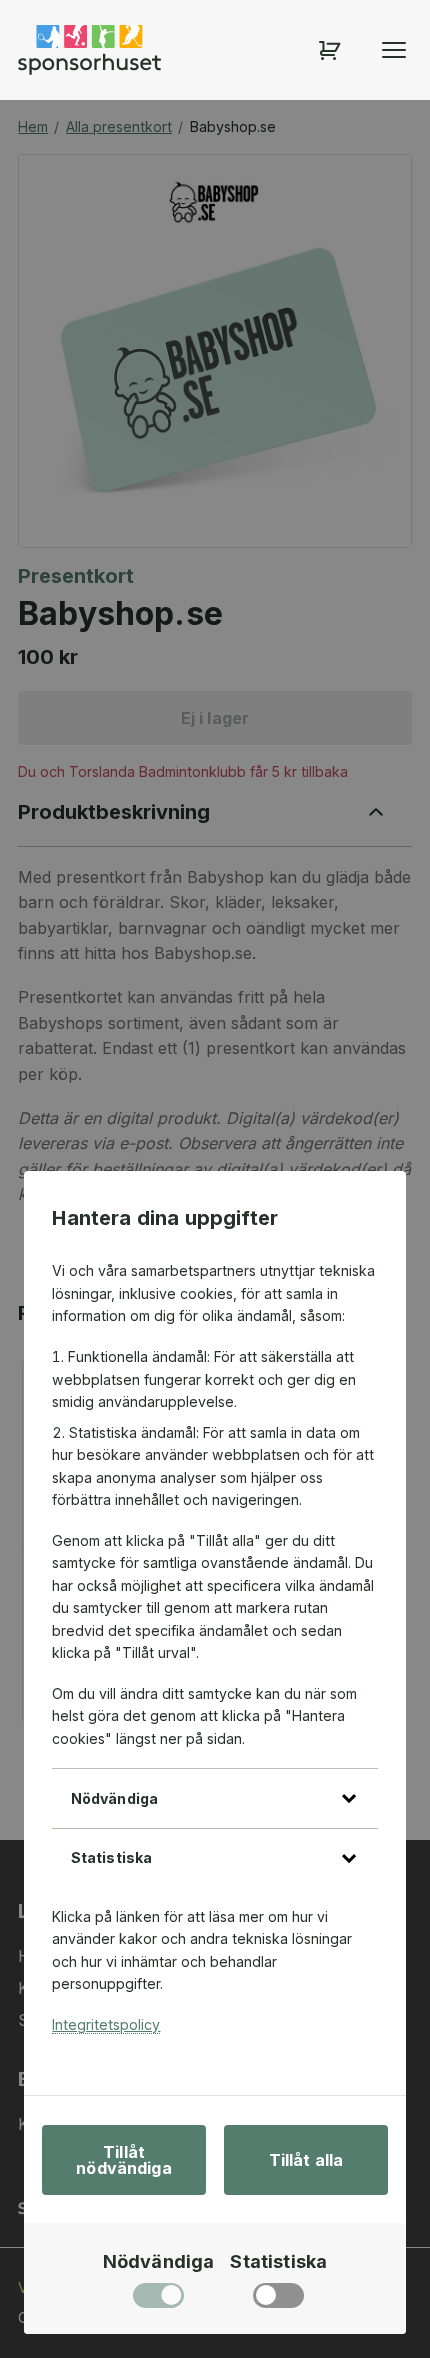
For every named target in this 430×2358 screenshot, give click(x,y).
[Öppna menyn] (394, 50)
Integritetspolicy (106, 2024)
